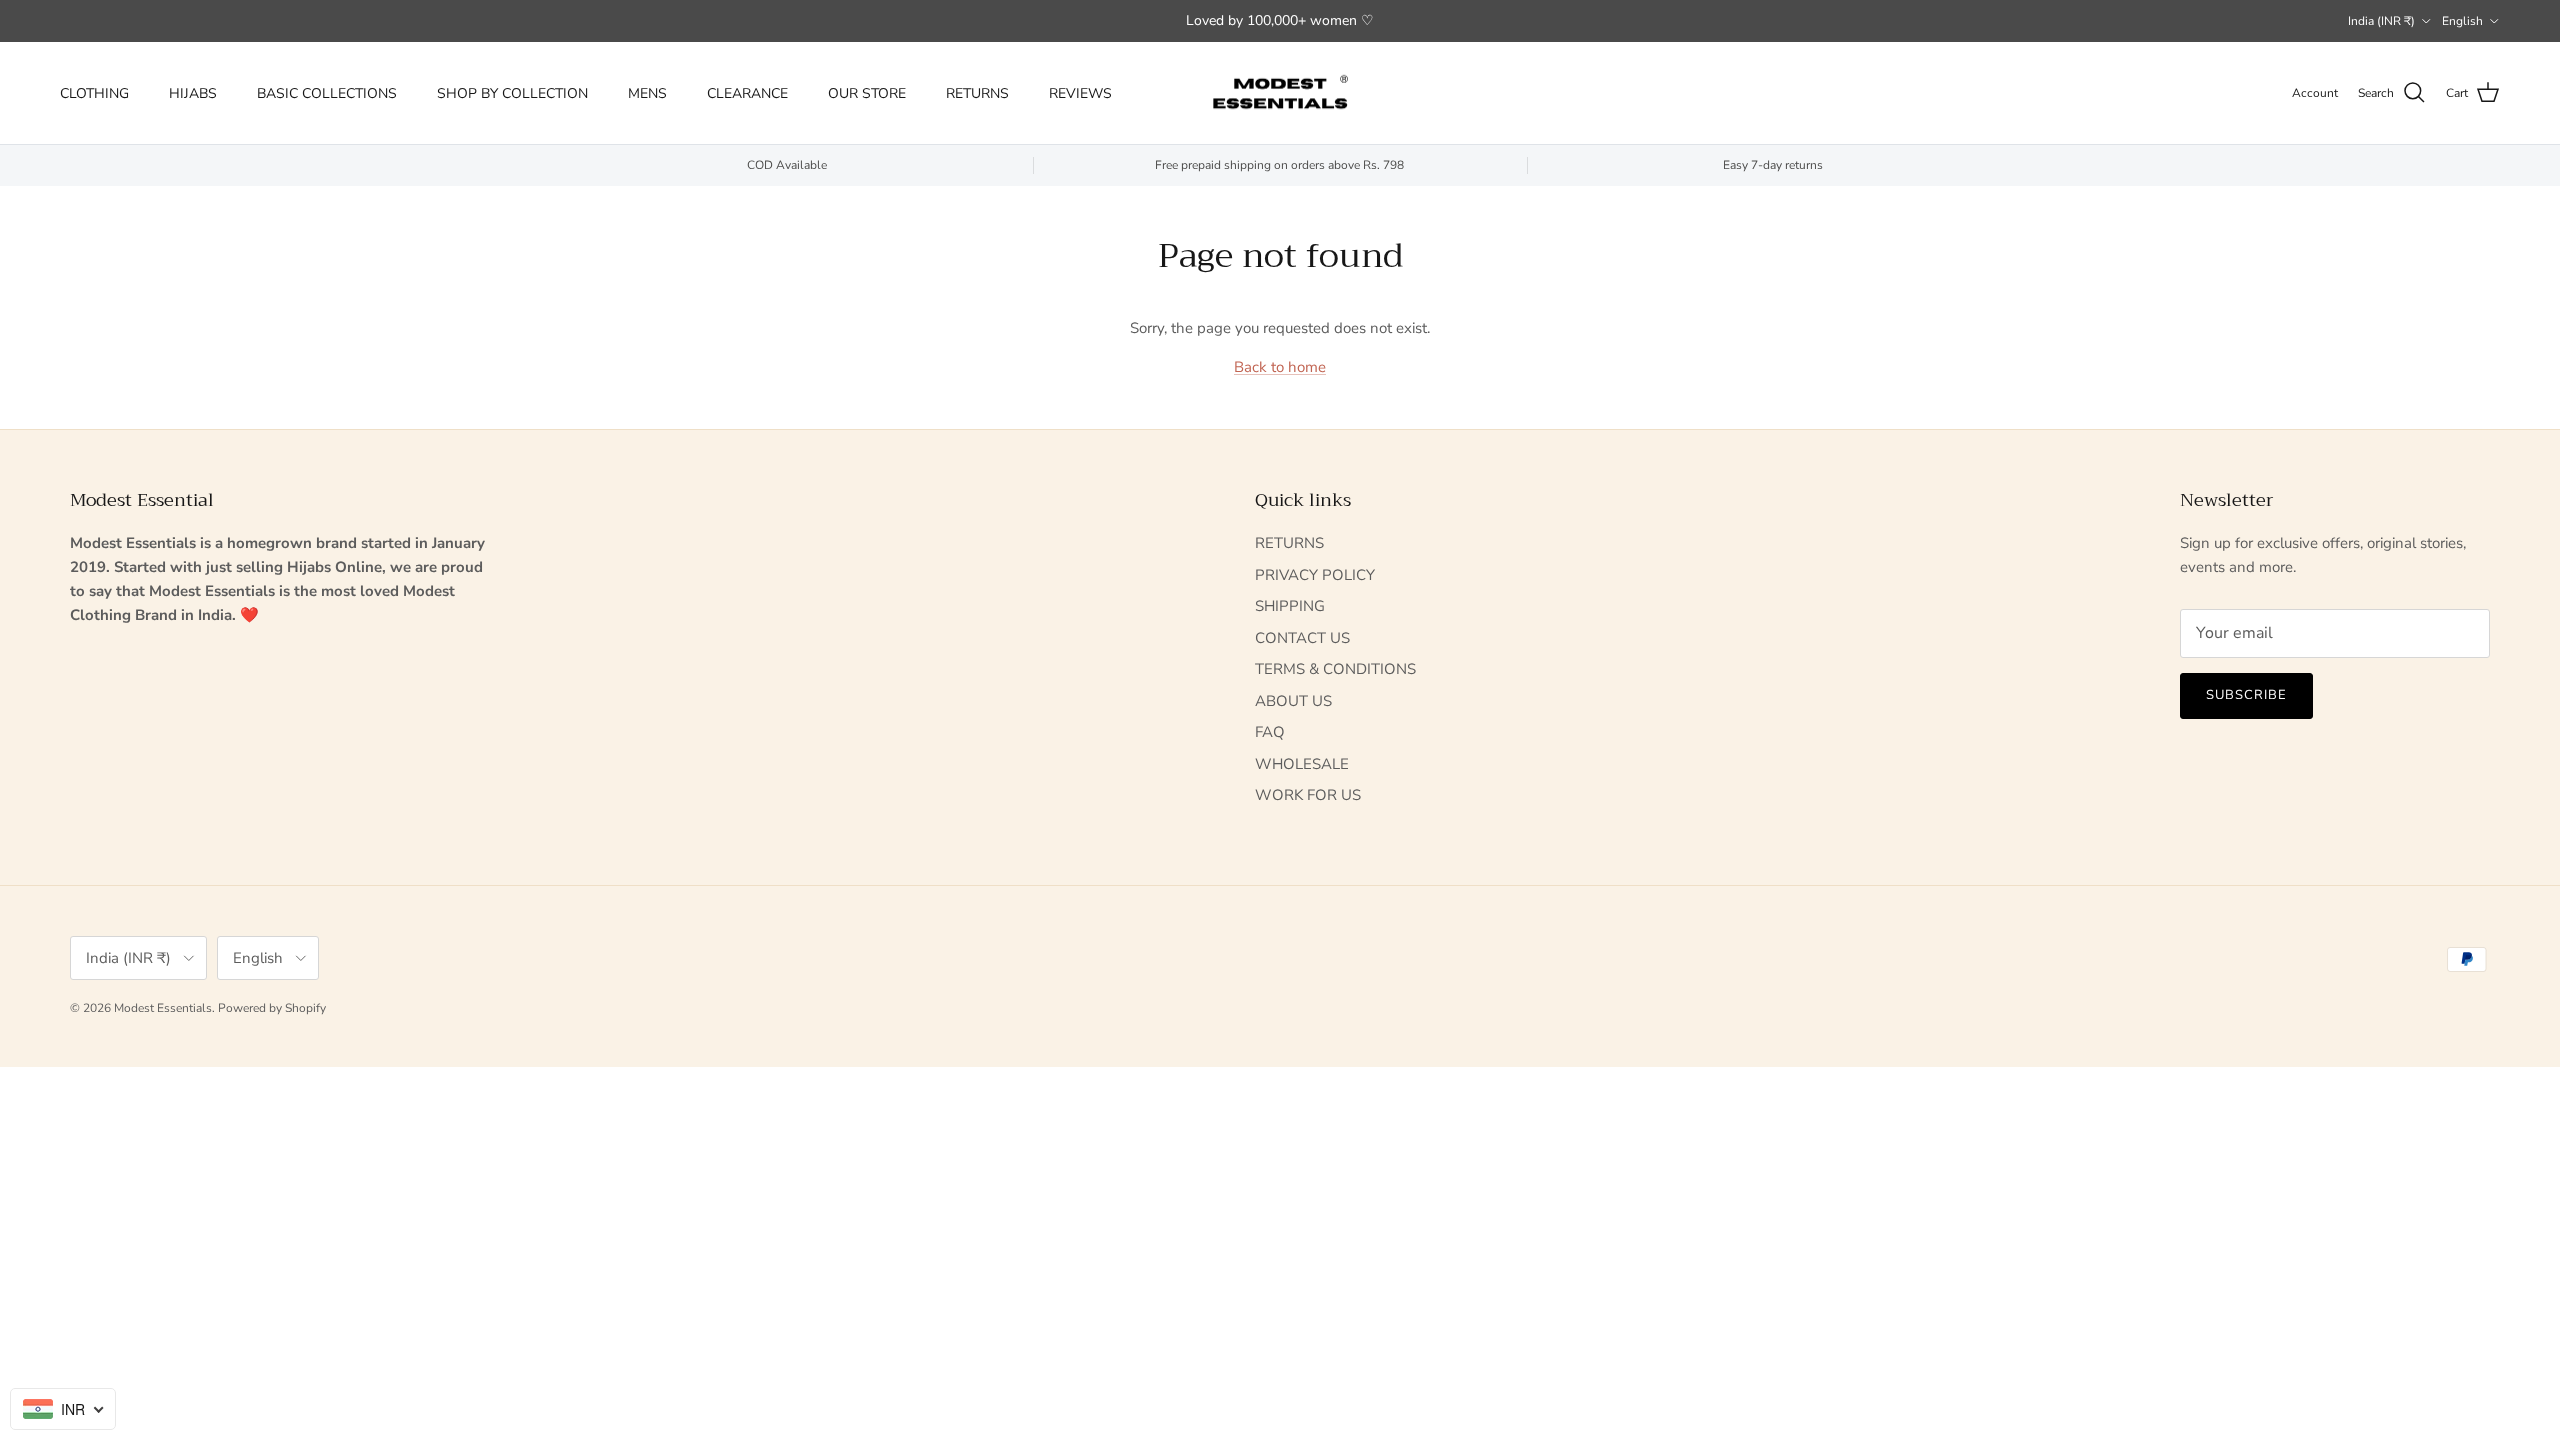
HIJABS (193, 93)
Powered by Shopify (272, 1008)
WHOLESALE (1302, 764)
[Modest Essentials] (1280, 93)
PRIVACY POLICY (1315, 575)
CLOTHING (94, 93)
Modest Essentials (163, 1008)
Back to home (1280, 367)
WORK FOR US (1308, 795)
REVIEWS (1080, 93)
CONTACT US (1302, 638)
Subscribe (2246, 695)
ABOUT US (1293, 701)
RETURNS (977, 93)
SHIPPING (1290, 606)
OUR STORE (867, 93)
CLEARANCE (747, 93)
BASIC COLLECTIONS (327, 93)
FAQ (1270, 732)
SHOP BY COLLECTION (512, 93)
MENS (647, 93)
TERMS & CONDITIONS (1335, 669)
